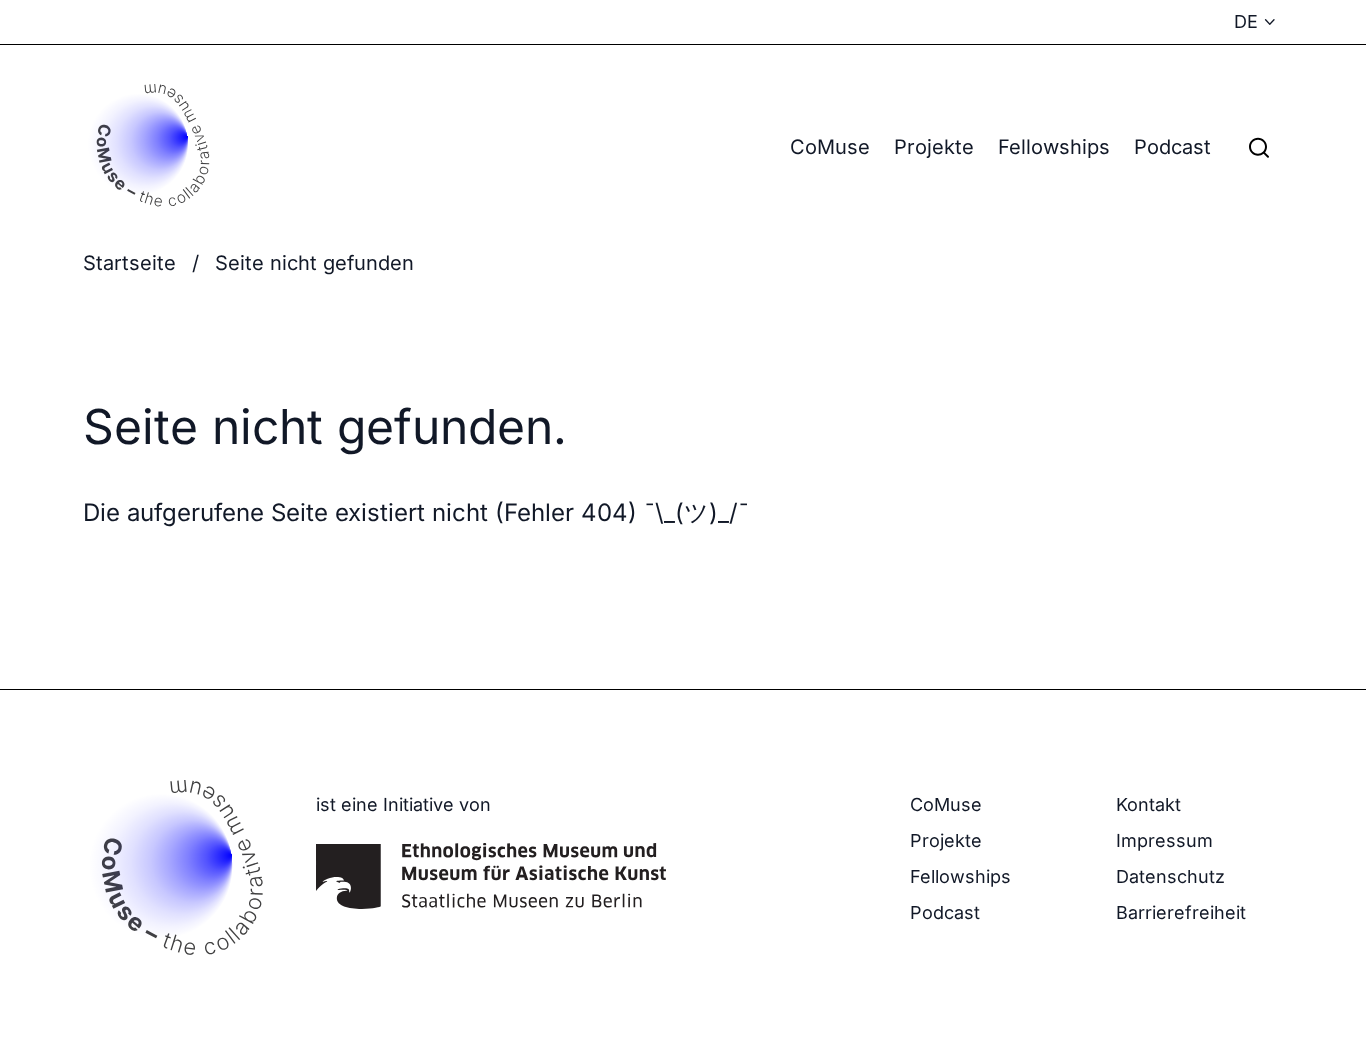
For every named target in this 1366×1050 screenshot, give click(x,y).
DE (1246, 21)
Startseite (129, 263)
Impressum (1164, 840)
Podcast (1172, 147)
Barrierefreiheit (1181, 912)
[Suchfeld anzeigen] (1259, 147)
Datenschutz (1170, 876)
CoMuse (830, 147)
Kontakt (1148, 804)
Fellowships (1054, 147)
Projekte (934, 147)
